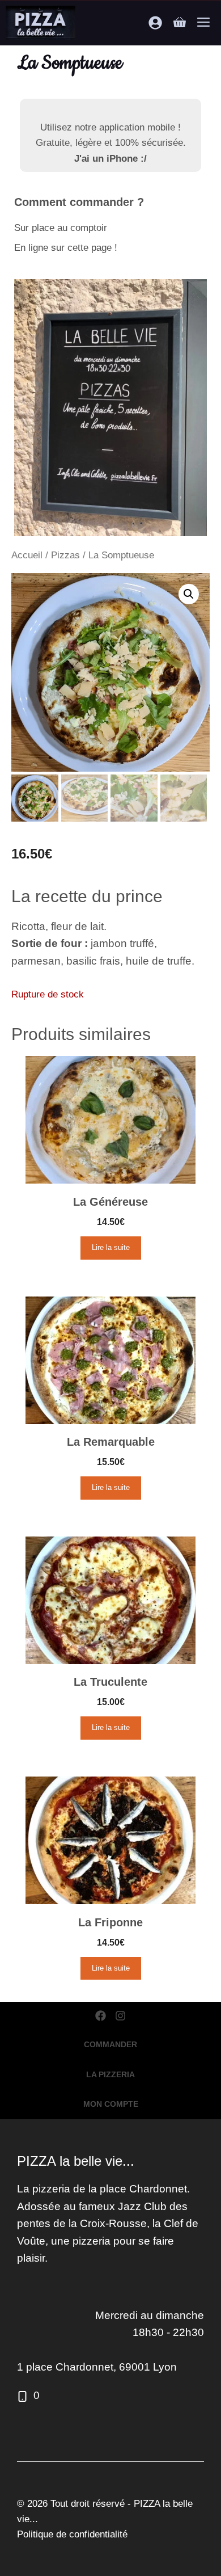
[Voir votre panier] (180, 23)
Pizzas (65, 555)
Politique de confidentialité (72, 2534)
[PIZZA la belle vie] (41, 23)
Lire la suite (111, 1247)
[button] (189, 594)
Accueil (27, 555)
